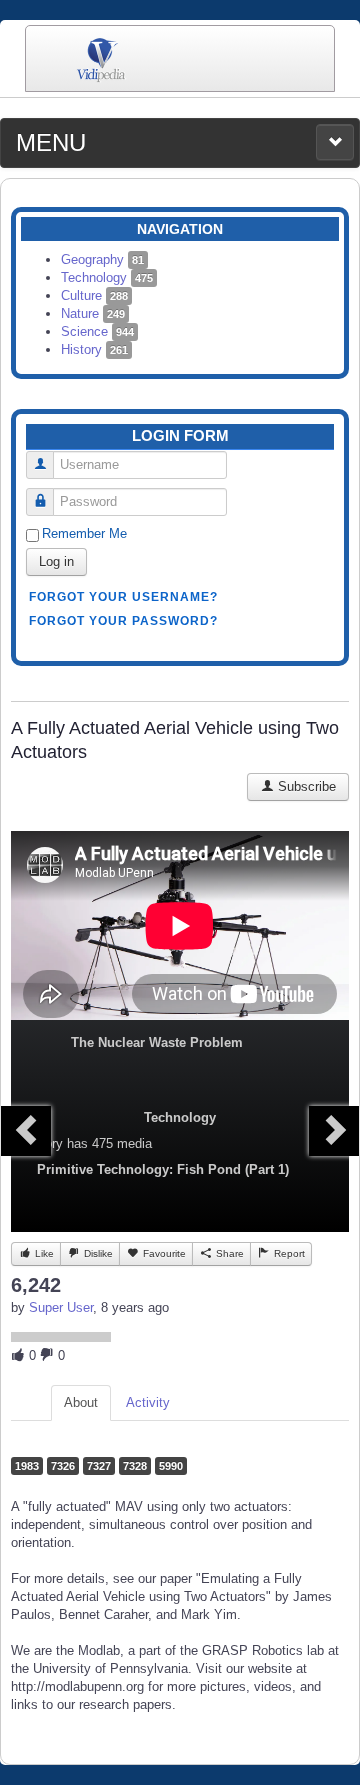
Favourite (163, 1253)
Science (97, 331)
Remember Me (84, 533)
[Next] (334, 1131)
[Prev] (26, 1131)
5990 (171, 1466)
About (81, 1402)
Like (43, 1253)
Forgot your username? (123, 597)
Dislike (97, 1253)
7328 (135, 1466)
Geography (102, 259)
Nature (93, 313)
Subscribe (305, 786)
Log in (56, 561)
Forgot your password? (123, 621)
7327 (99, 1466)
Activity (148, 1402)
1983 (27, 1466)
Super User (61, 1307)
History (94, 349)
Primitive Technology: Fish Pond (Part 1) (163, 1169)
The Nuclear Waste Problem (157, 1042)
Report (288, 1253)
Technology (107, 277)
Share (228, 1253)
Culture (94, 295)
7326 (63, 1466)
